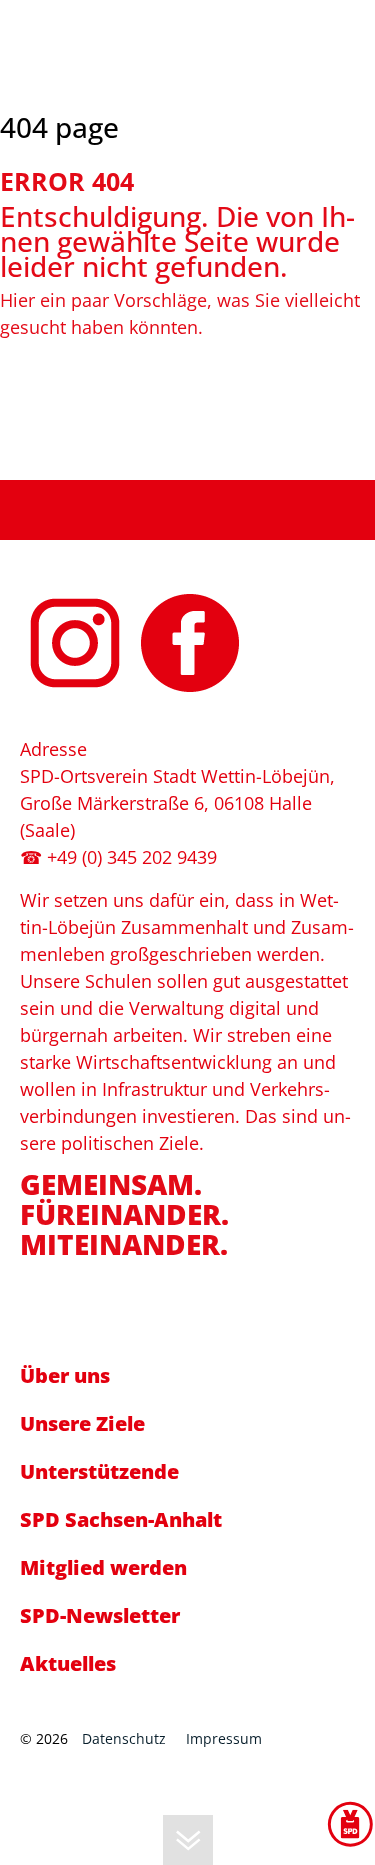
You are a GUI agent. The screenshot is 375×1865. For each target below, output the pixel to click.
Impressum (224, 1738)
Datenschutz (124, 1738)
